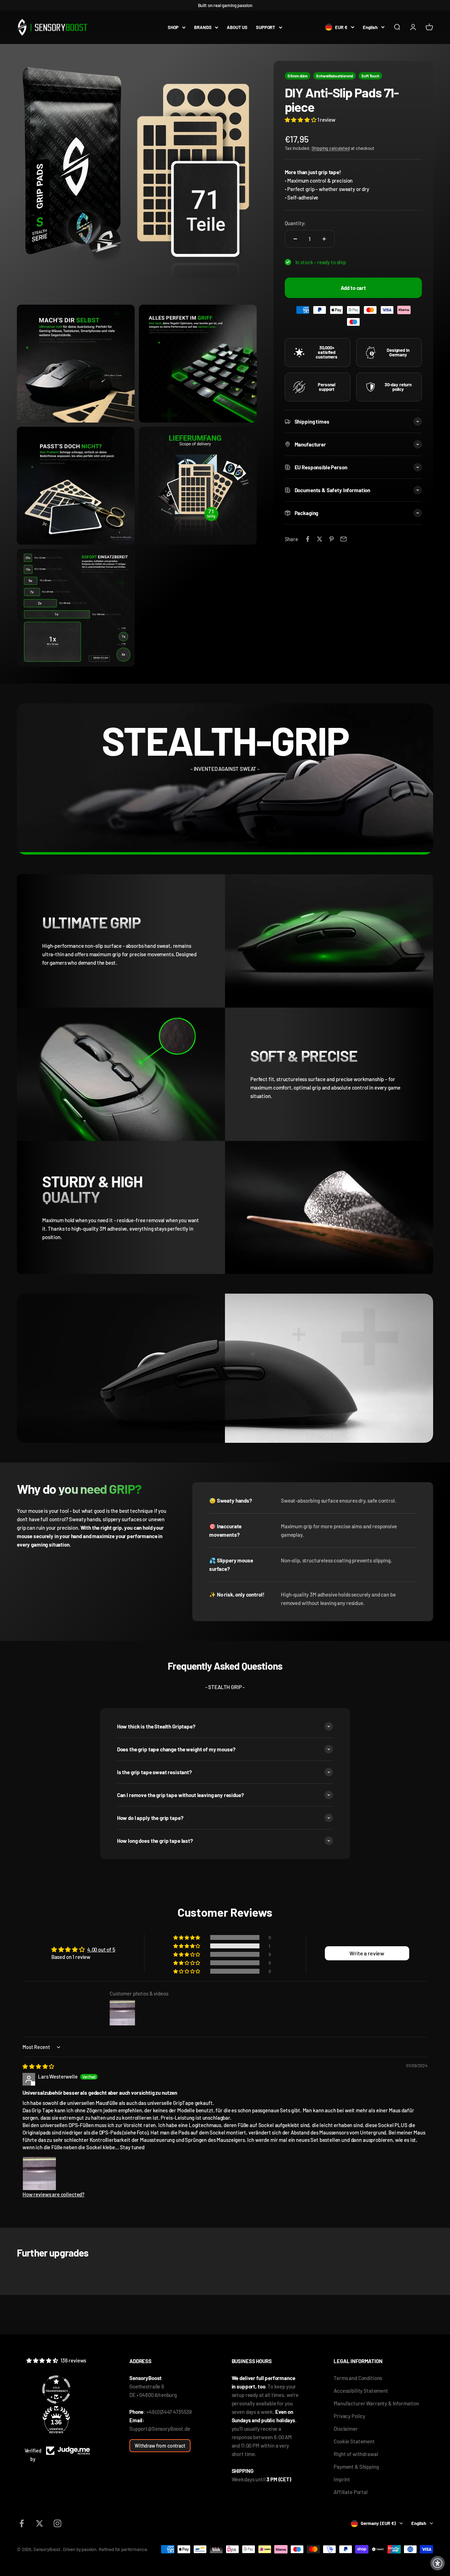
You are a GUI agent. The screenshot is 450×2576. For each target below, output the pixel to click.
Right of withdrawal (356, 2454)
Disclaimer (346, 2429)
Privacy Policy (349, 2416)
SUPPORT (266, 27)
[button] (301, 120)
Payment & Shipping (356, 2467)
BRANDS (203, 27)
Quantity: (295, 223)
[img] (38, 2066)
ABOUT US (237, 27)
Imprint (342, 2479)
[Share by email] (343, 539)
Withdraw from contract (160, 2446)
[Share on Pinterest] (332, 539)
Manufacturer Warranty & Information (376, 2403)
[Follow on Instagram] (57, 2523)
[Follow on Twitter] (40, 2523)
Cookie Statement (354, 2441)
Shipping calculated (331, 148)
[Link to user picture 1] (39, 2174)
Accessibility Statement (361, 2391)
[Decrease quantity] (295, 239)
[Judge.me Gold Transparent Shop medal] (56, 2390)
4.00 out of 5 (101, 1949)
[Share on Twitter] (320, 539)
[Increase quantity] (324, 239)
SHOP (173, 27)
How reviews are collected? (53, 2194)
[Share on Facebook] (308, 539)
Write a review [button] (367, 1953)
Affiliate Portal (351, 2492)
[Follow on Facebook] (22, 2523)
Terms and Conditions (358, 2378)
